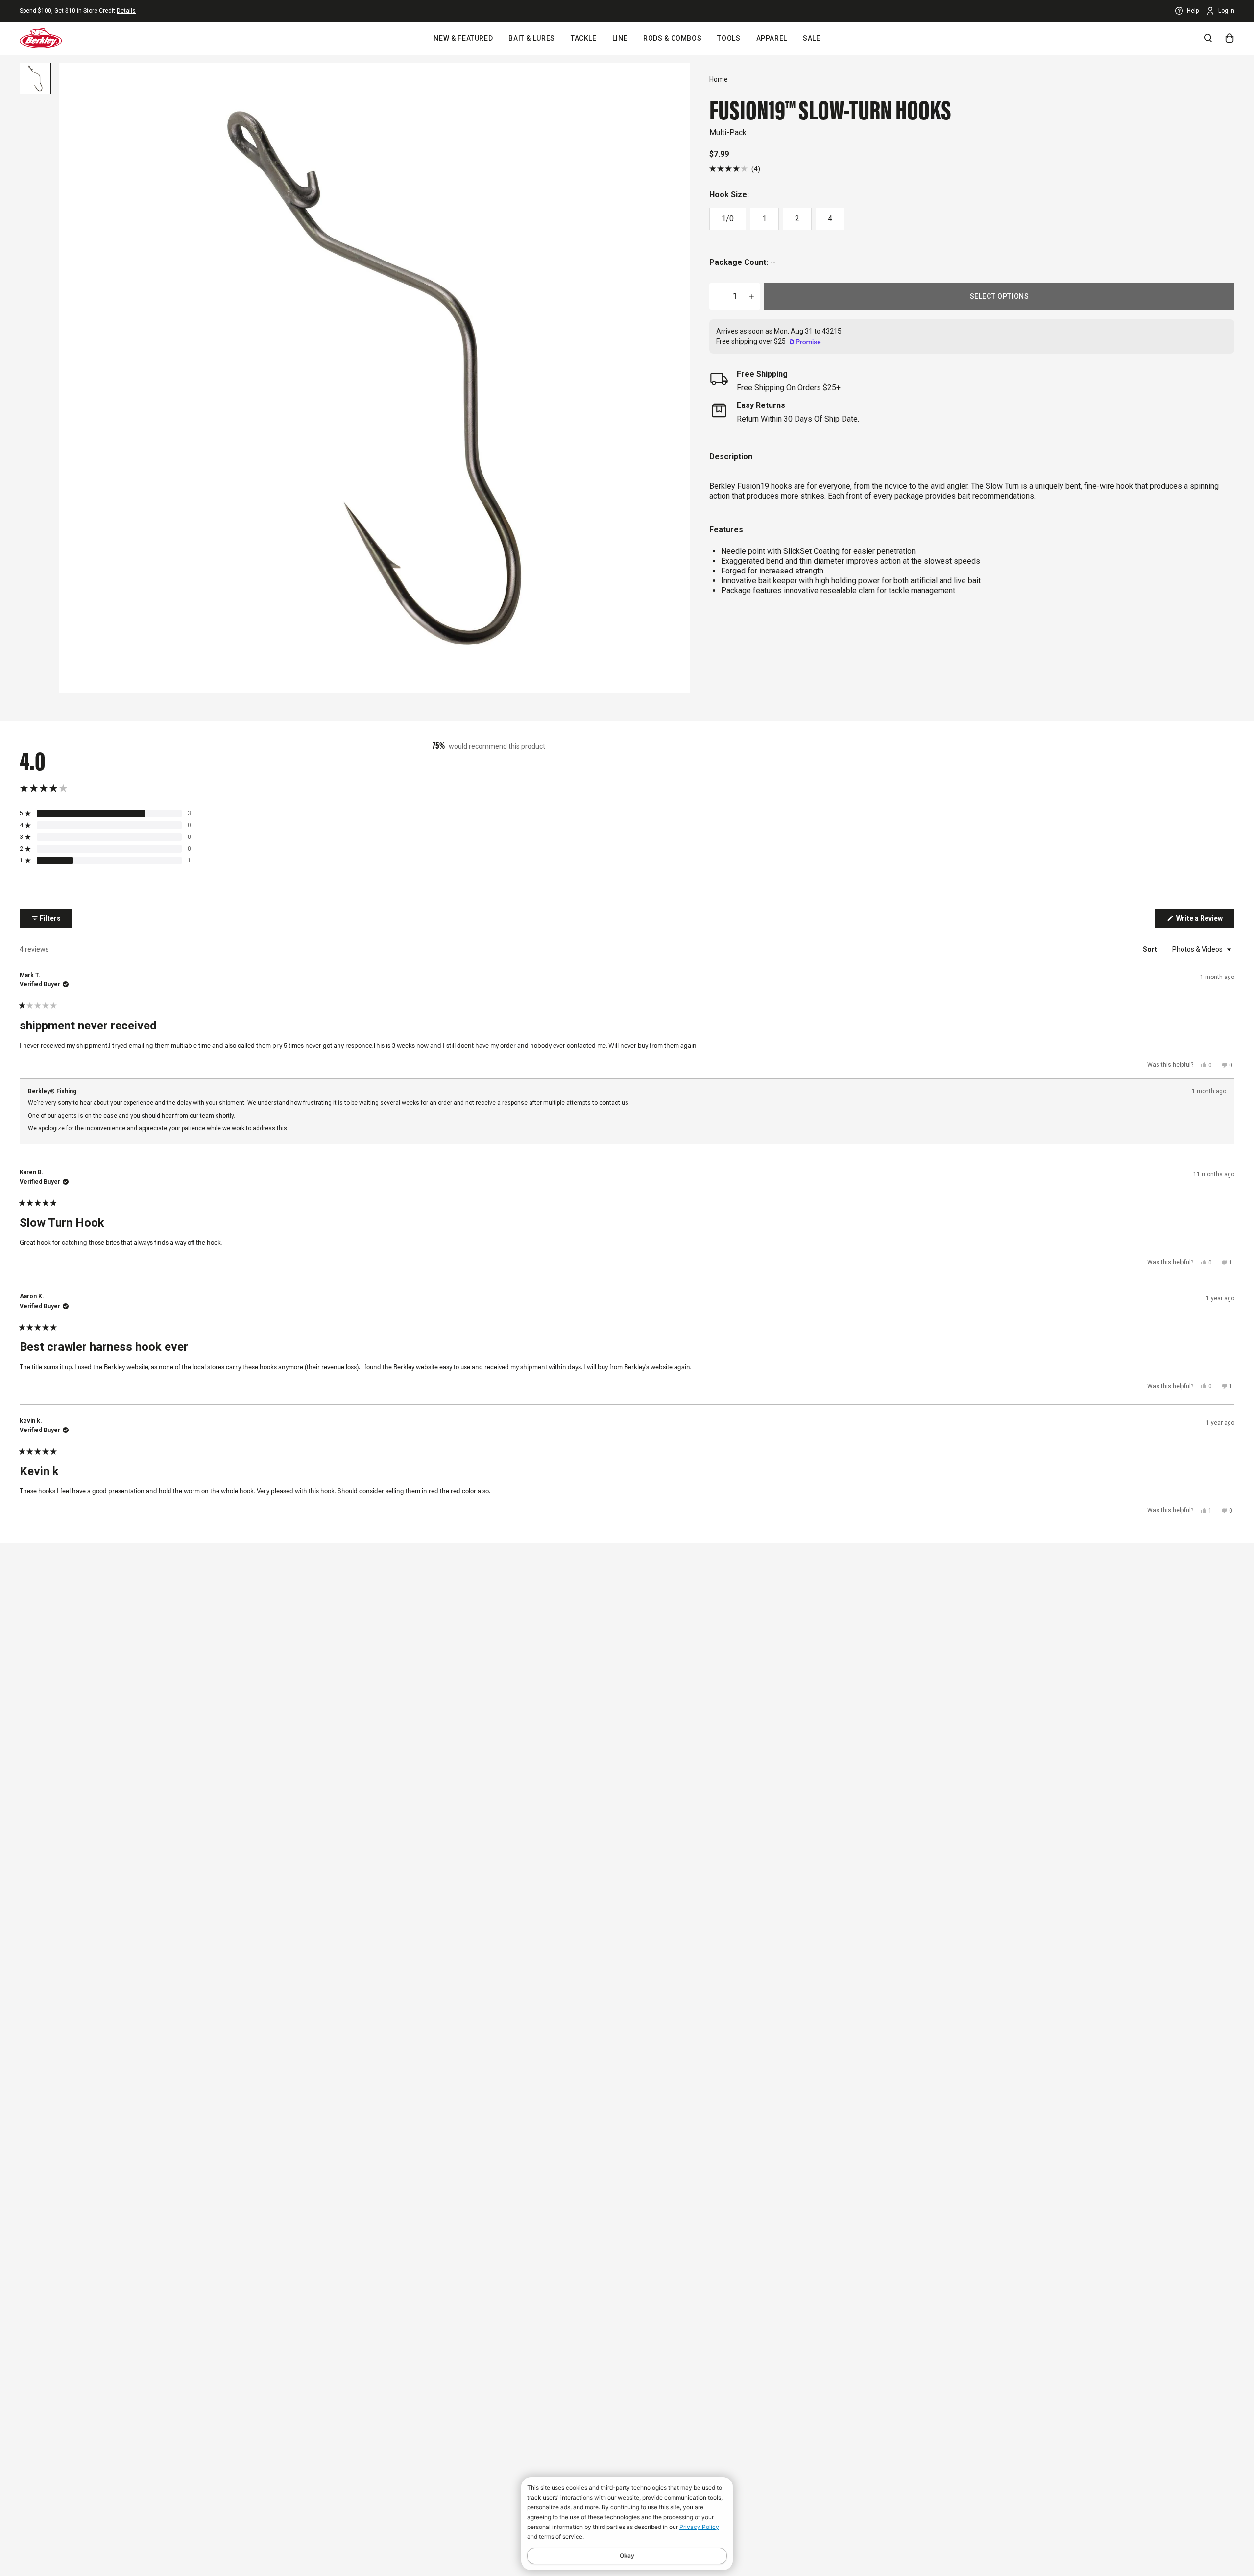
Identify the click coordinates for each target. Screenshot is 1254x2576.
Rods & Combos (672, 38)
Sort (1151, 949)
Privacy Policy (699, 2527)
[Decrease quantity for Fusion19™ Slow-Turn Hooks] (718, 296)
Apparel (772, 38)
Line (620, 38)
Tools (729, 38)
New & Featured (463, 38)
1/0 (728, 219)
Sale (812, 38)
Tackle (584, 38)
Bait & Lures (532, 38)
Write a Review (1205, 921)
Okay (627, 2556)
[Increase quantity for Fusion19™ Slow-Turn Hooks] (751, 296)
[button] (735, 169)
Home (719, 79)
